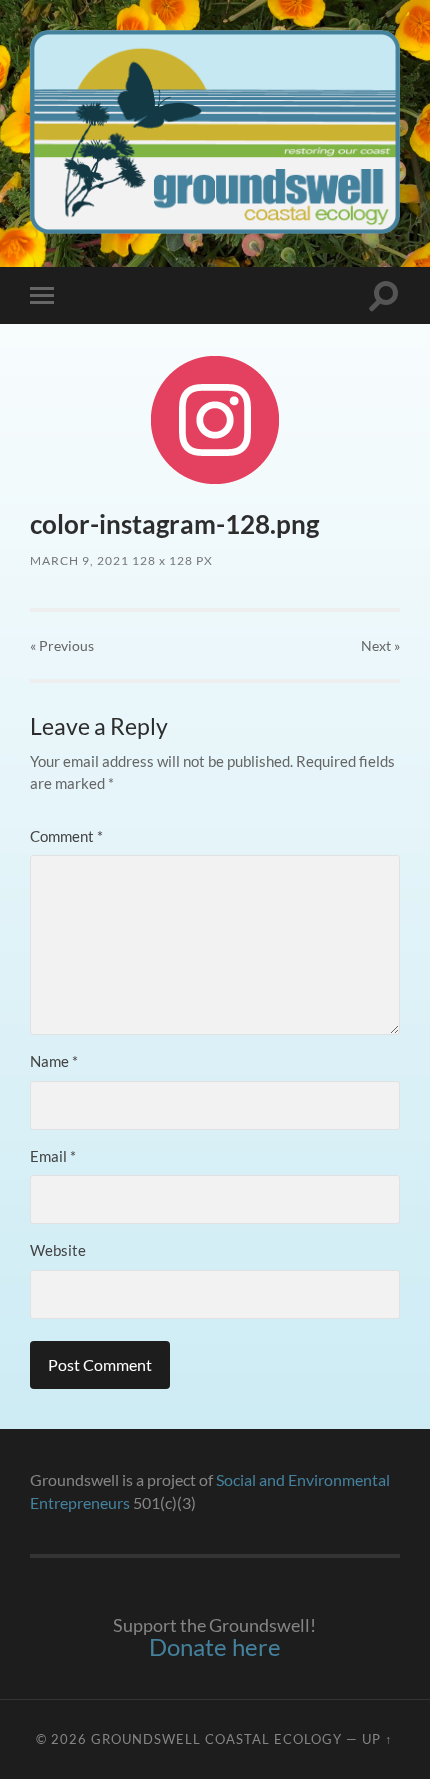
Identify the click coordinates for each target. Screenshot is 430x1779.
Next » (380, 645)
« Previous (62, 645)
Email (53, 1156)
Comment (66, 836)
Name (54, 1061)
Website (58, 1250)
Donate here (215, 1646)
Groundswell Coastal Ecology (216, 1739)
